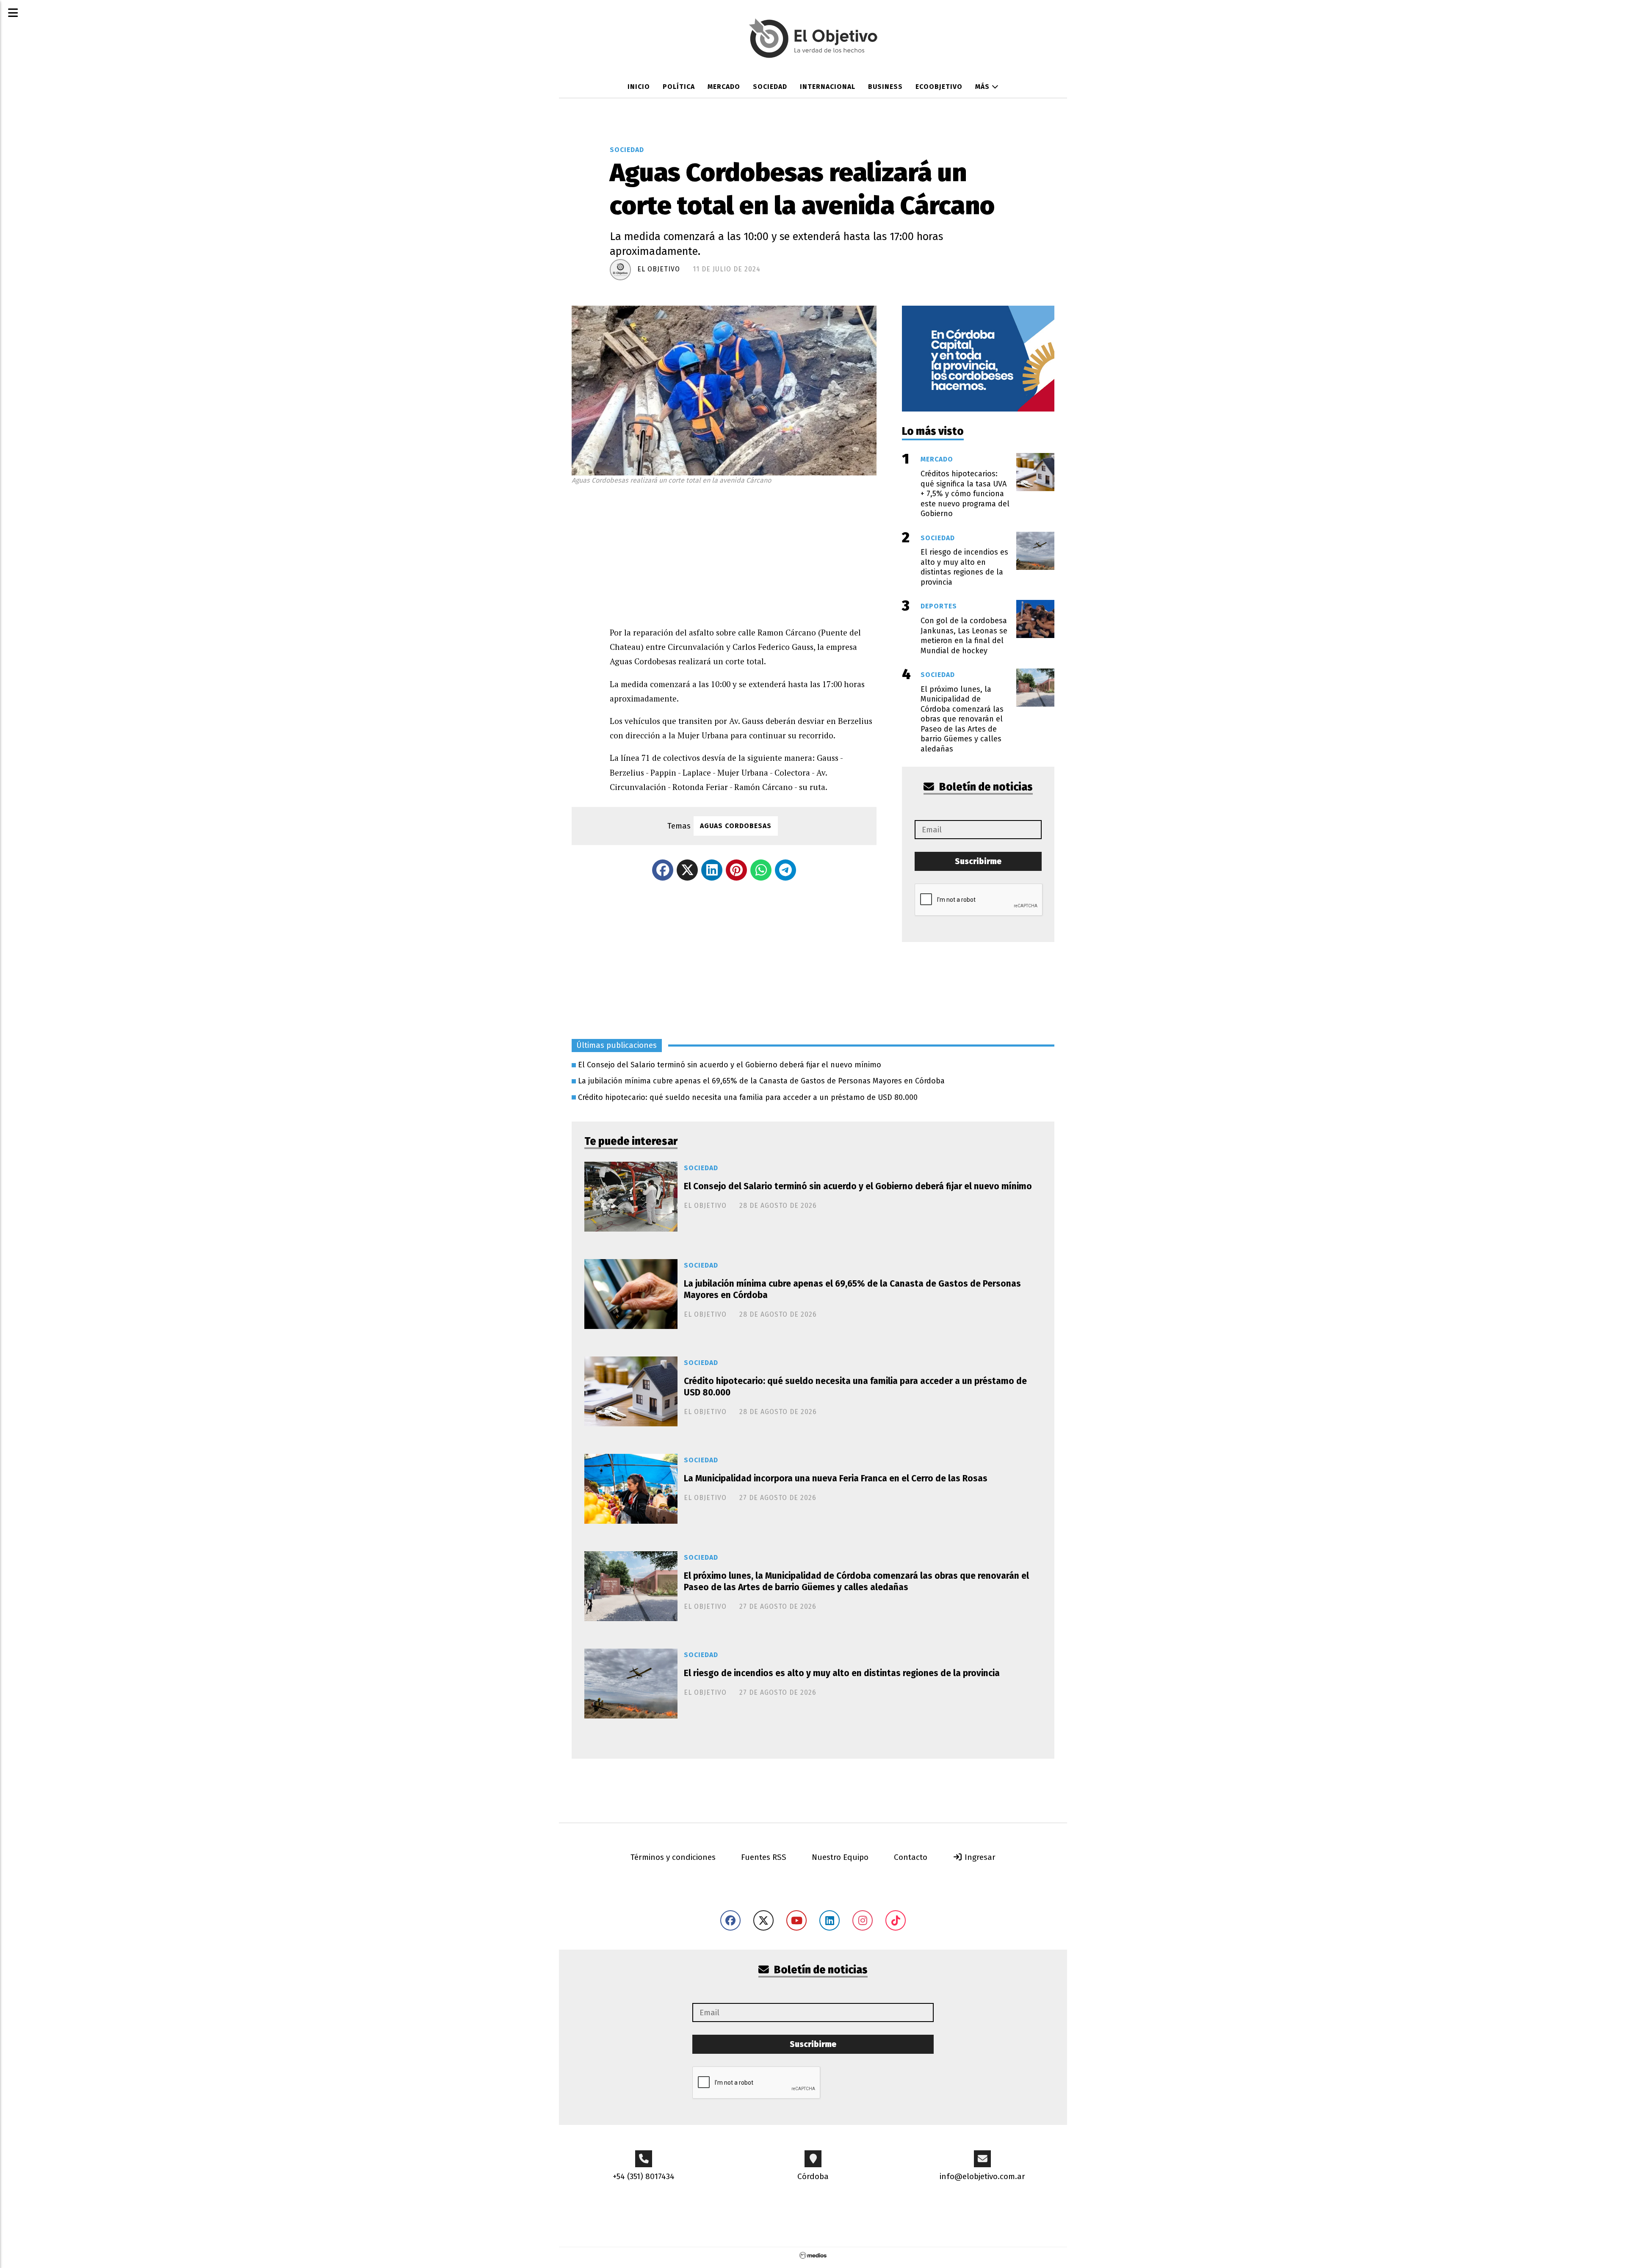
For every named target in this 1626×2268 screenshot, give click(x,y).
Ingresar (979, 1857)
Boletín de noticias (985, 787)
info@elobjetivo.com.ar (982, 2176)
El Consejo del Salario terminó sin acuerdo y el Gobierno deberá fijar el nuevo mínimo (730, 1065)
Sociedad (770, 87)
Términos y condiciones (673, 1857)
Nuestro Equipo (840, 1857)
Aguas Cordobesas (736, 826)
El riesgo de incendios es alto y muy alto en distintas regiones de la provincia (842, 1673)
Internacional (828, 87)
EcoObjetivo (939, 87)
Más (983, 87)
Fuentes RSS (764, 1857)
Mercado (724, 87)
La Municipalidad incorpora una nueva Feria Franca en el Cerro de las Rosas (836, 1478)
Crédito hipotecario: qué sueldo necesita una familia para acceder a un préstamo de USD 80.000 (748, 1097)
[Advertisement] (743, 553)
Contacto (911, 1857)
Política (679, 87)
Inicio (639, 87)
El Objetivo (659, 269)
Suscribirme (978, 861)
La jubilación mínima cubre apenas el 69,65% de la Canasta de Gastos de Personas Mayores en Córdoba (761, 1081)
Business (885, 87)
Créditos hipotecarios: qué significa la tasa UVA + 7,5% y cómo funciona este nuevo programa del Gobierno (965, 494)
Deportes (939, 606)
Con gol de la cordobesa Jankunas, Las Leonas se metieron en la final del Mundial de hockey (964, 635)
